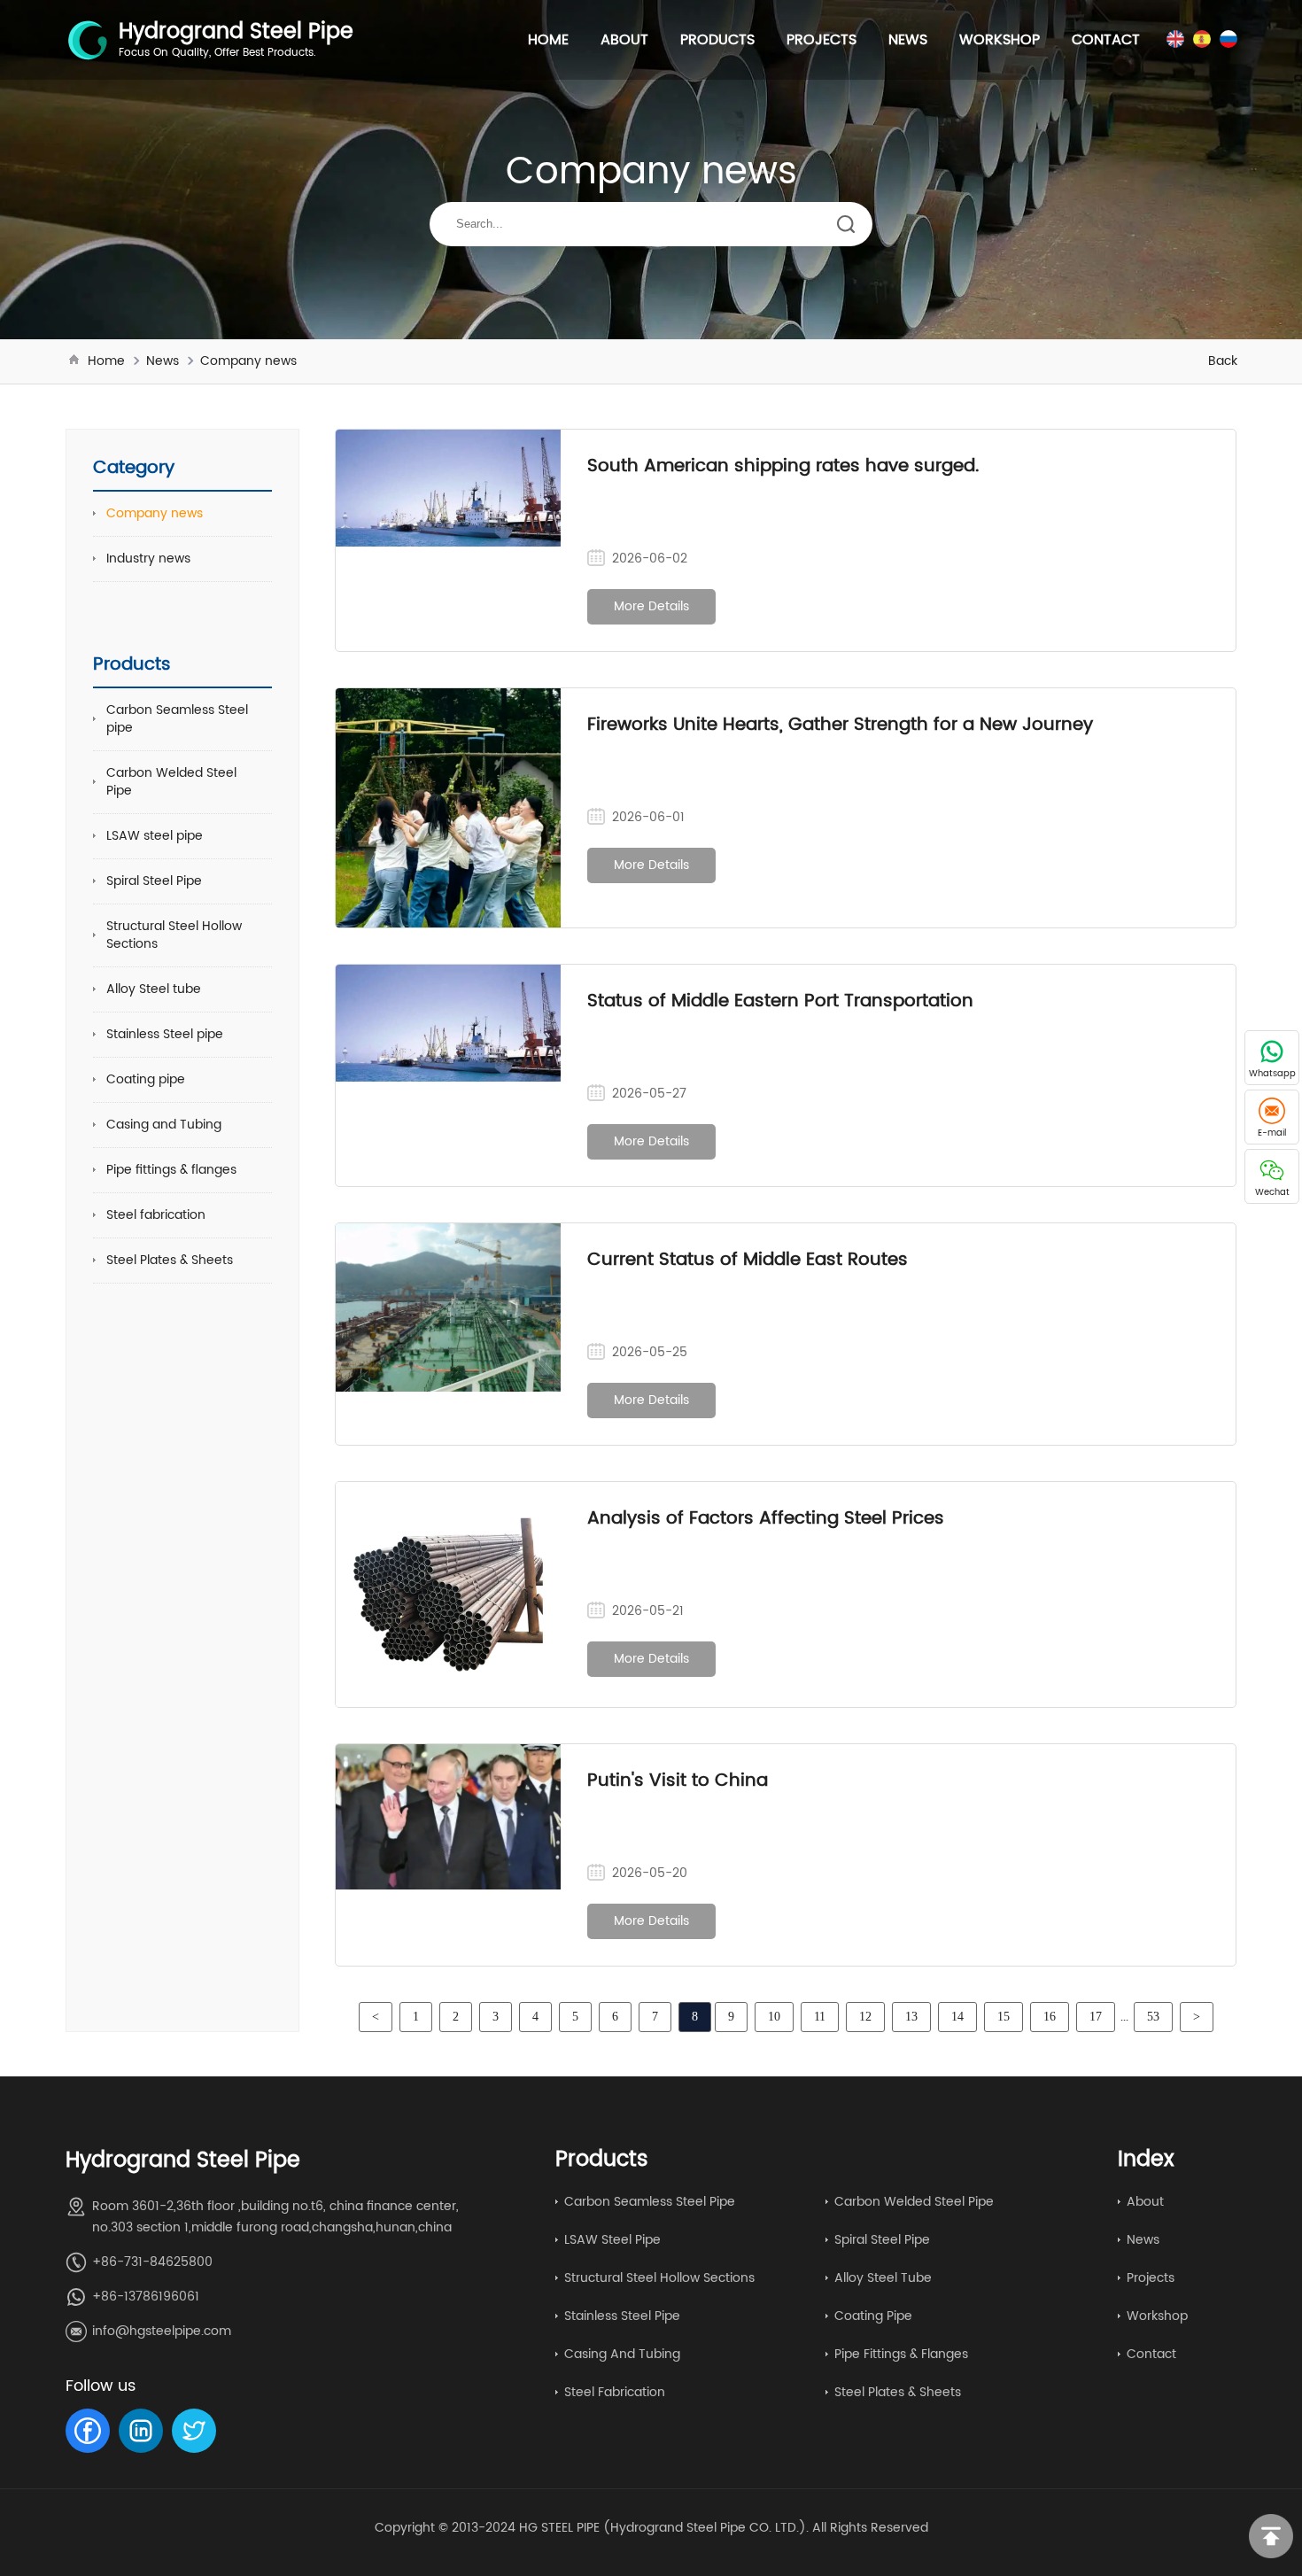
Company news (248, 361)
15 (1004, 2017)
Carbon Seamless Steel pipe (177, 719)
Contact (1106, 40)
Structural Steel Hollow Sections (174, 935)
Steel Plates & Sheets (170, 1260)
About (624, 40)
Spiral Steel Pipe (154, 881)
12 (865, 2017)
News (908, 40)
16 (1050, 2017)
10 (774, 2017)
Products (717, 40)
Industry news (148, 559)
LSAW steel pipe (155, 836)
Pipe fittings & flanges (171, 1170)
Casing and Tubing (164, 1125)
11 (820, 2017)
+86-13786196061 (146, 2297)
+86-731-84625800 (152, 2262)
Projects (821, 40)
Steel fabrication (156, 1215)
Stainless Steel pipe (165, 1034)
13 (911, 2017)
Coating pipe (146, 1079)
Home (548, 40)
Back (1223, 361)
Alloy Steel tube (154, 989)
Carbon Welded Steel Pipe (171, 782)
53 (1153, 2017)
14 (957, 2017)
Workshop (1000, 40)
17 (1096, 2017)
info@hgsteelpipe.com (162, 2331)
